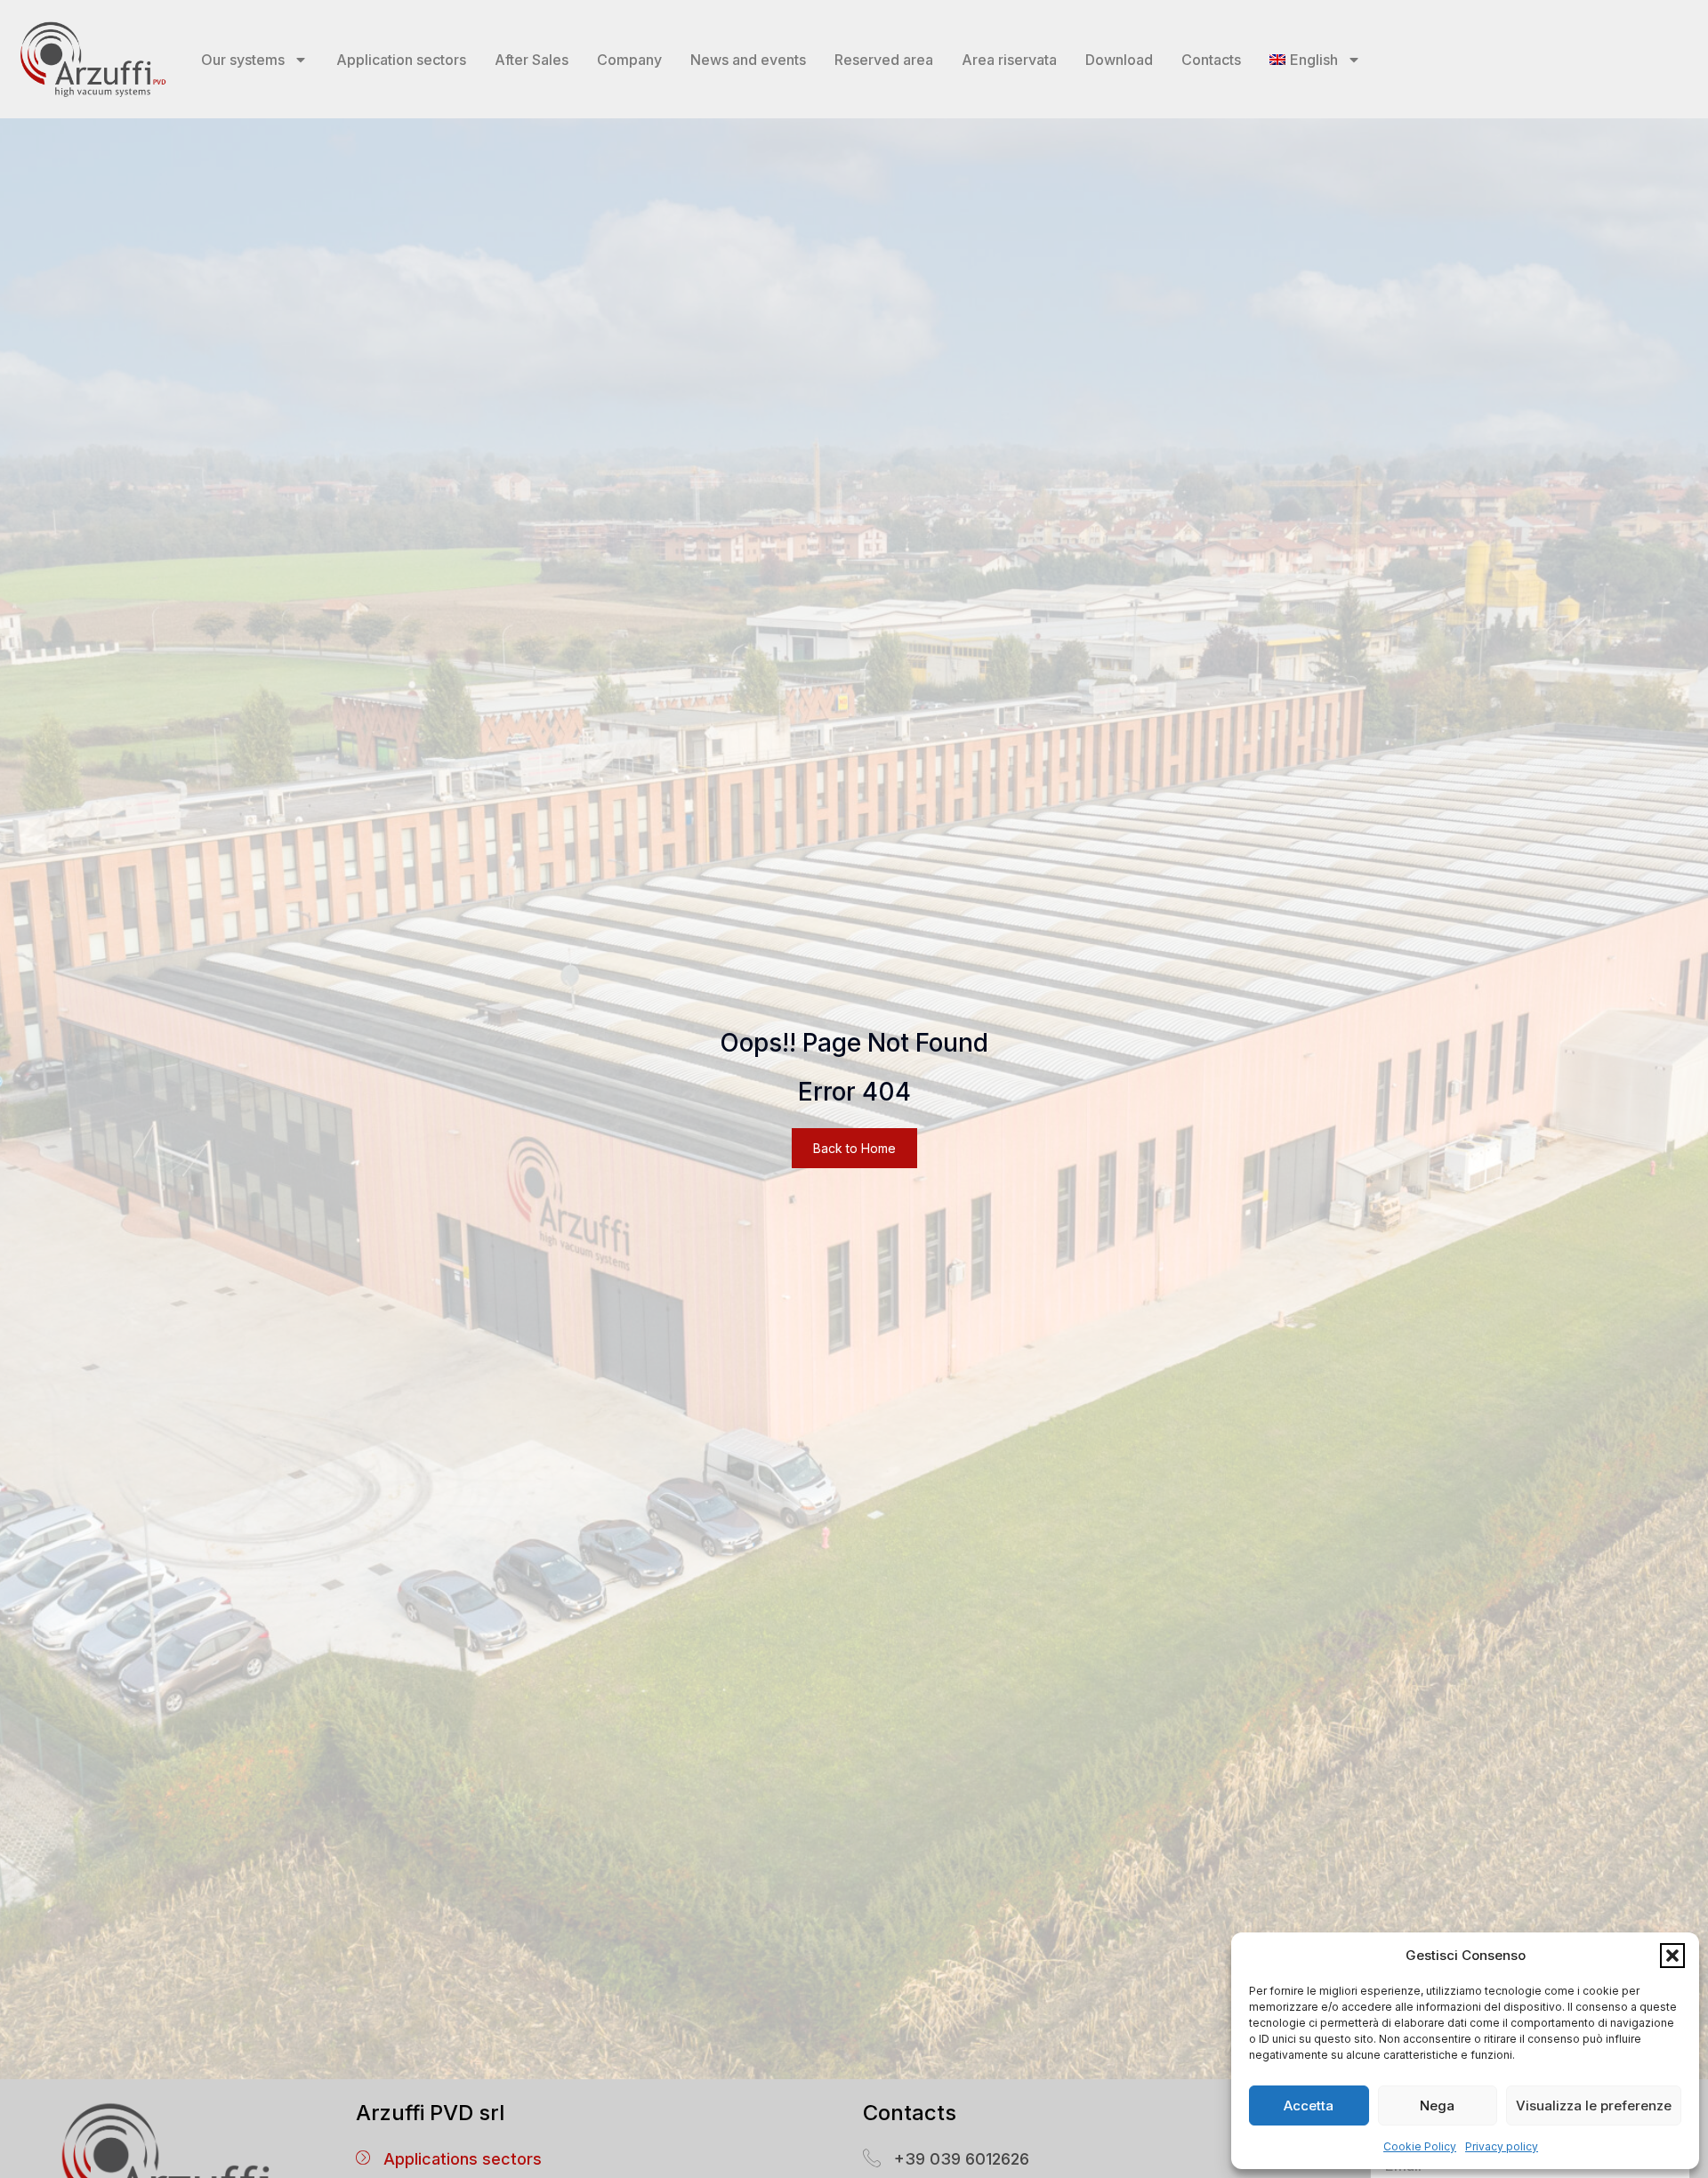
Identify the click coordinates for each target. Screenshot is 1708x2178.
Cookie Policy (1420, 2146)
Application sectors (401, 60)
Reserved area (884, 60)
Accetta (1309, 2105)
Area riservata (1009, 60)
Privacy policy (1502, 2146)
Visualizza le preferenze (1594, 2105)
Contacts (1211, 60)
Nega (1437, 2105)
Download (1119, 60)
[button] (1672, 1956)
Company (629, 60)
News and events (748, 60)
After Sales (532, 60)
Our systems (243, 60)
